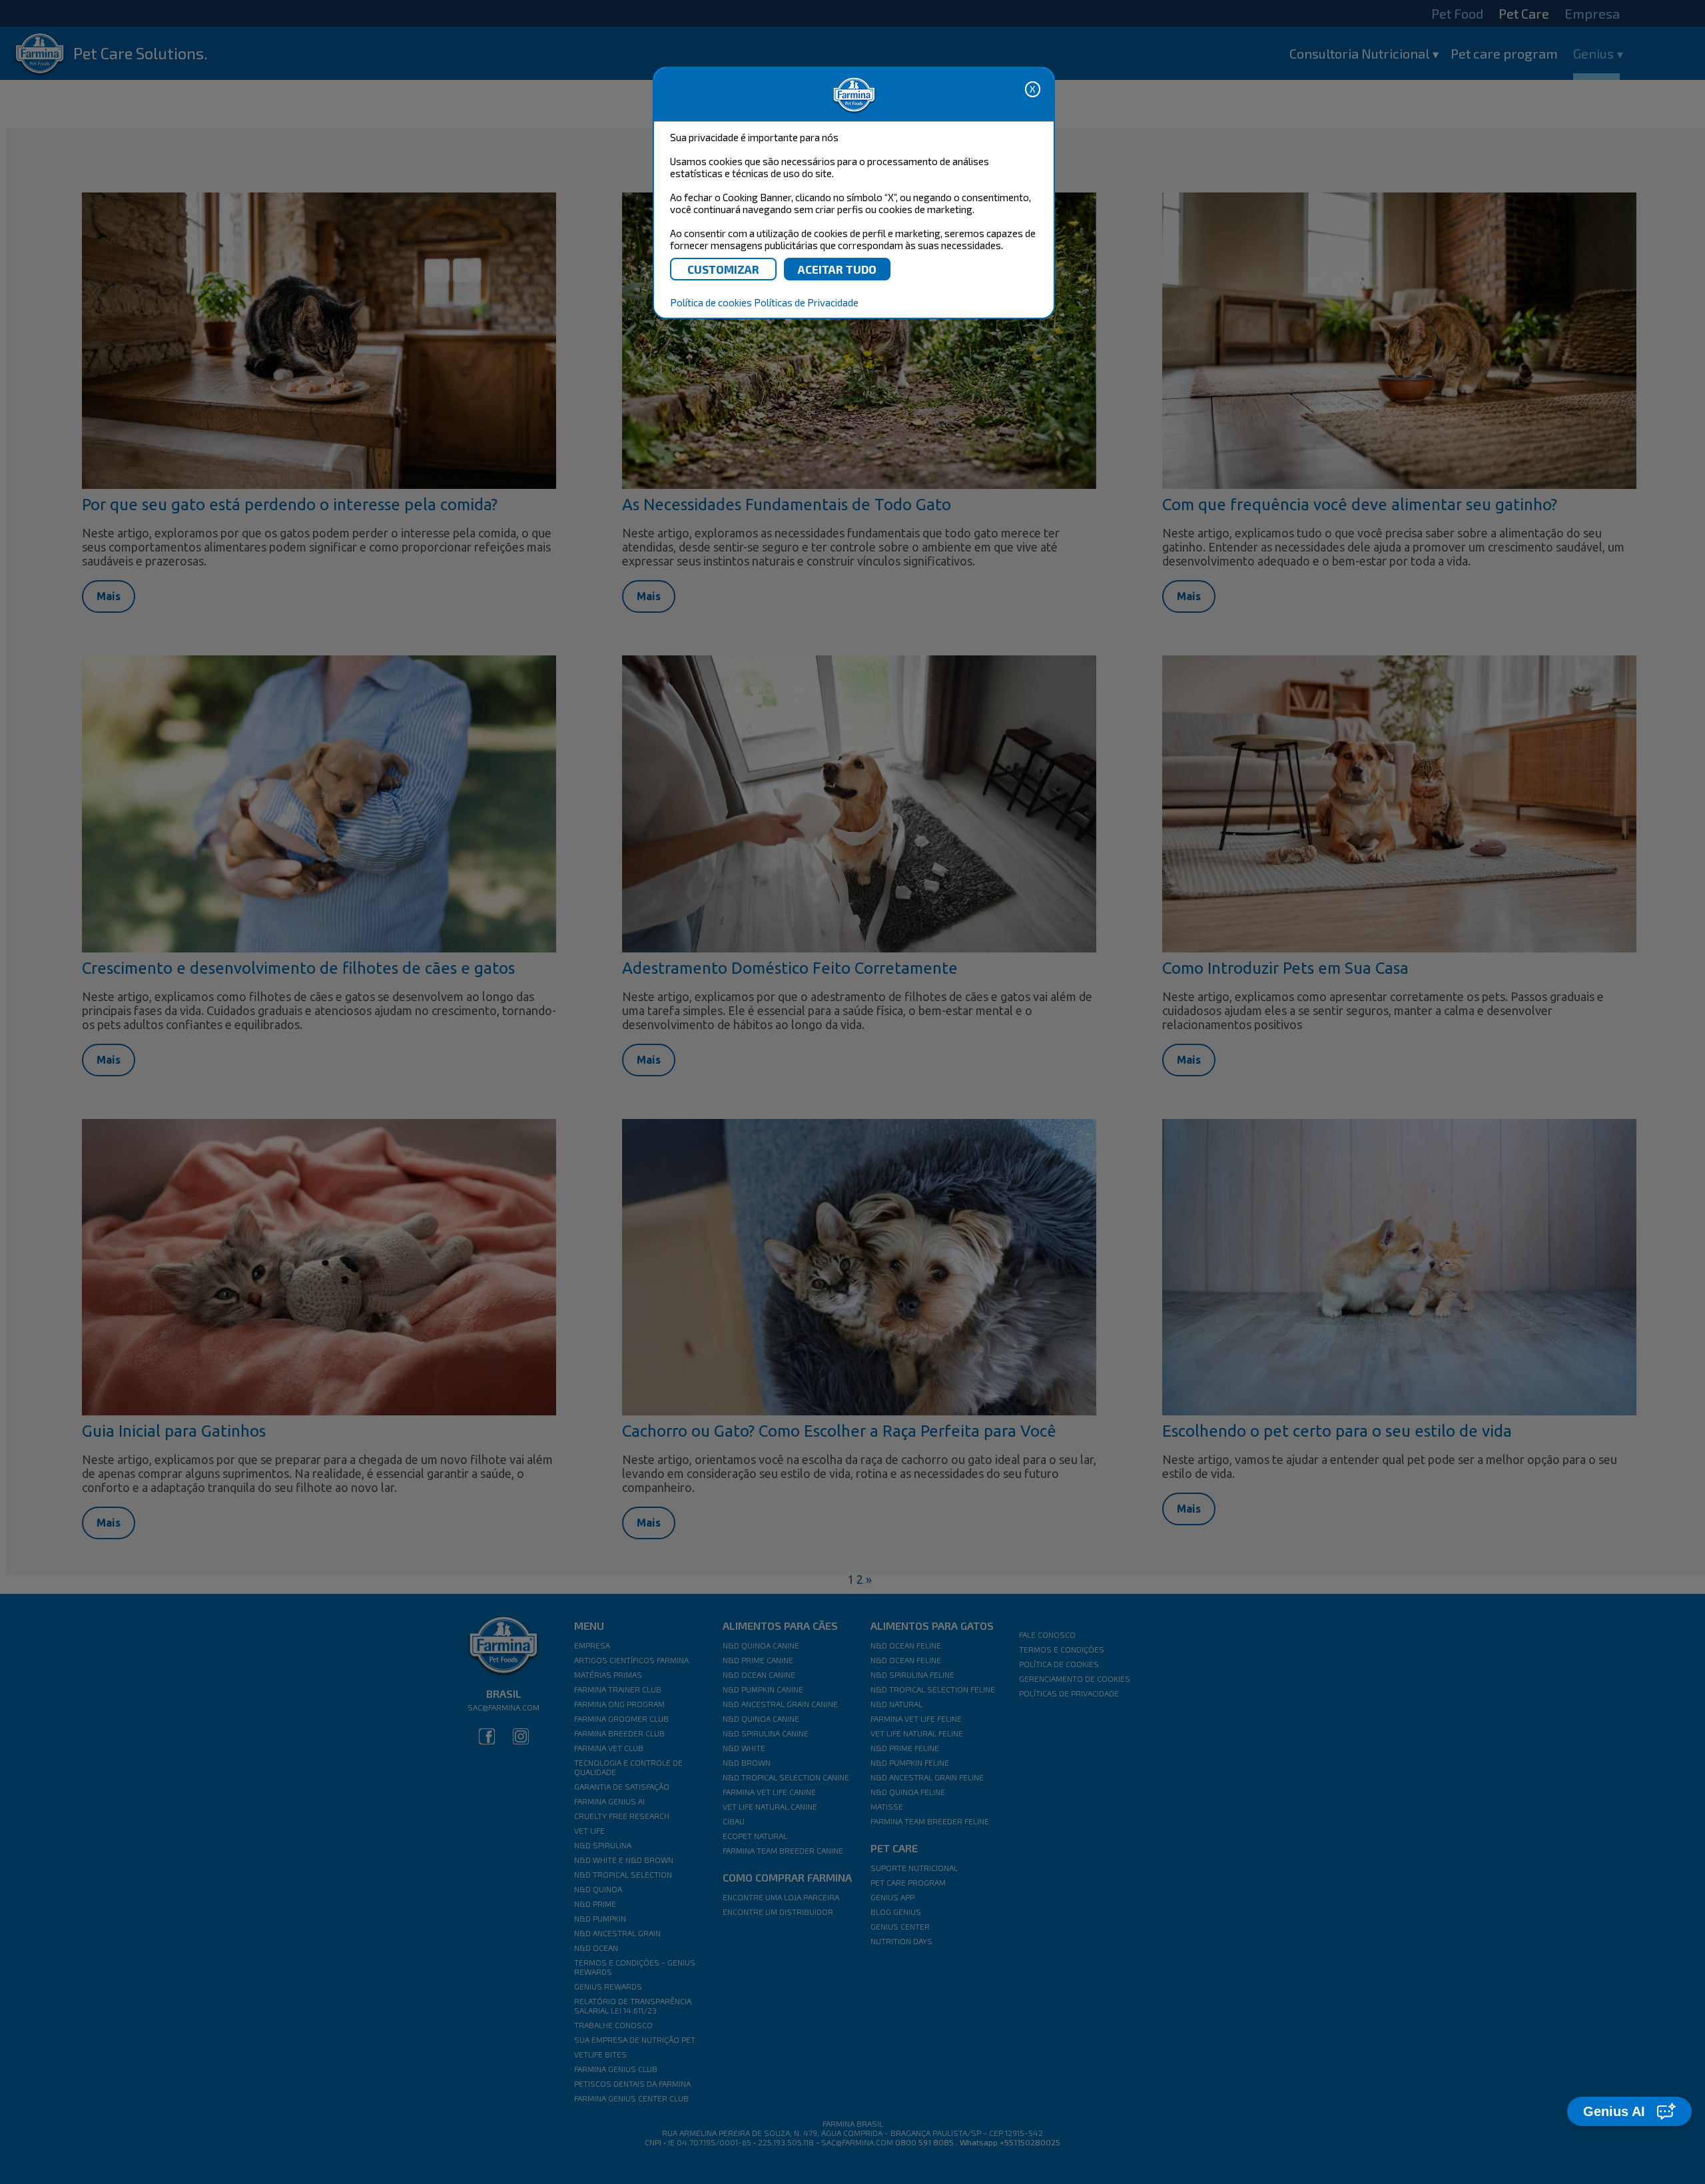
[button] (1629, 2111)
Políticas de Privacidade (806, 302)
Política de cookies (711, 302)
